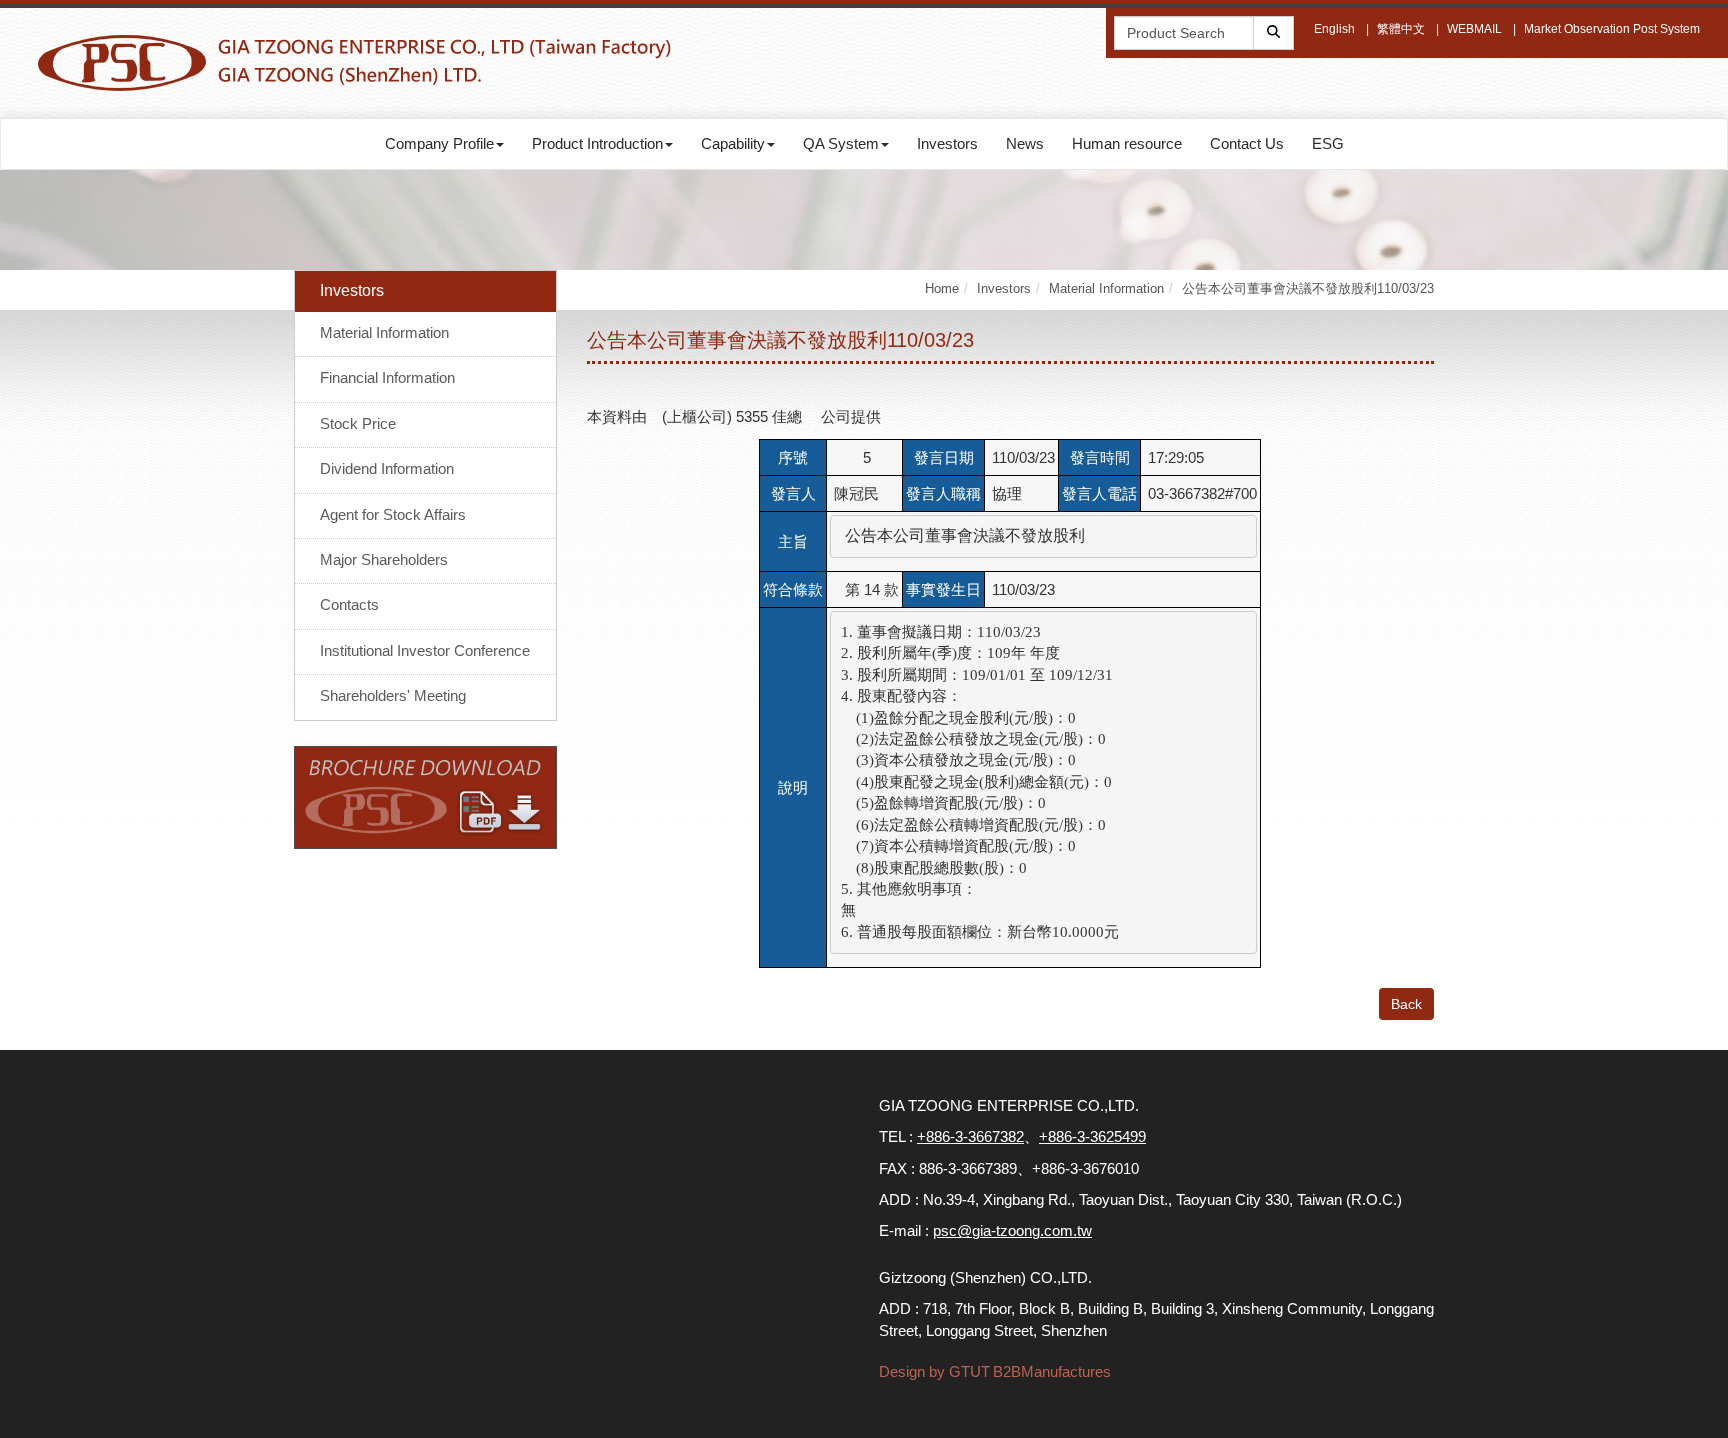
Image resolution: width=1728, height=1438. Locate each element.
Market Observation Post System (1612, 29)
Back (1406, 1004)
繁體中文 (1401, 29)
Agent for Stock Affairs (393, 514)
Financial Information (387, 377)
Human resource (1127, 143)
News (1025, 143)
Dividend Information (387, 468)
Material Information (384, 332)
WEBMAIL (1474, 29)
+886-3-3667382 (970, 1136)
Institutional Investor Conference (425, 650)
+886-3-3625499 (1092, 1136)
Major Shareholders (384, 559)
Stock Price (358, 423)
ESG (1328, 143)
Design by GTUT (934, 1371)
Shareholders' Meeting (393, 695)
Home (942, 288)
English (1334, 29)
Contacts (349, 604)
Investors (947, 143)
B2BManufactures (1052, 1371)
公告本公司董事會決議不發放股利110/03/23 (1308, 288)
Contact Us (1247, 143)
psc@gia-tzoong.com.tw (1012, 1230)
